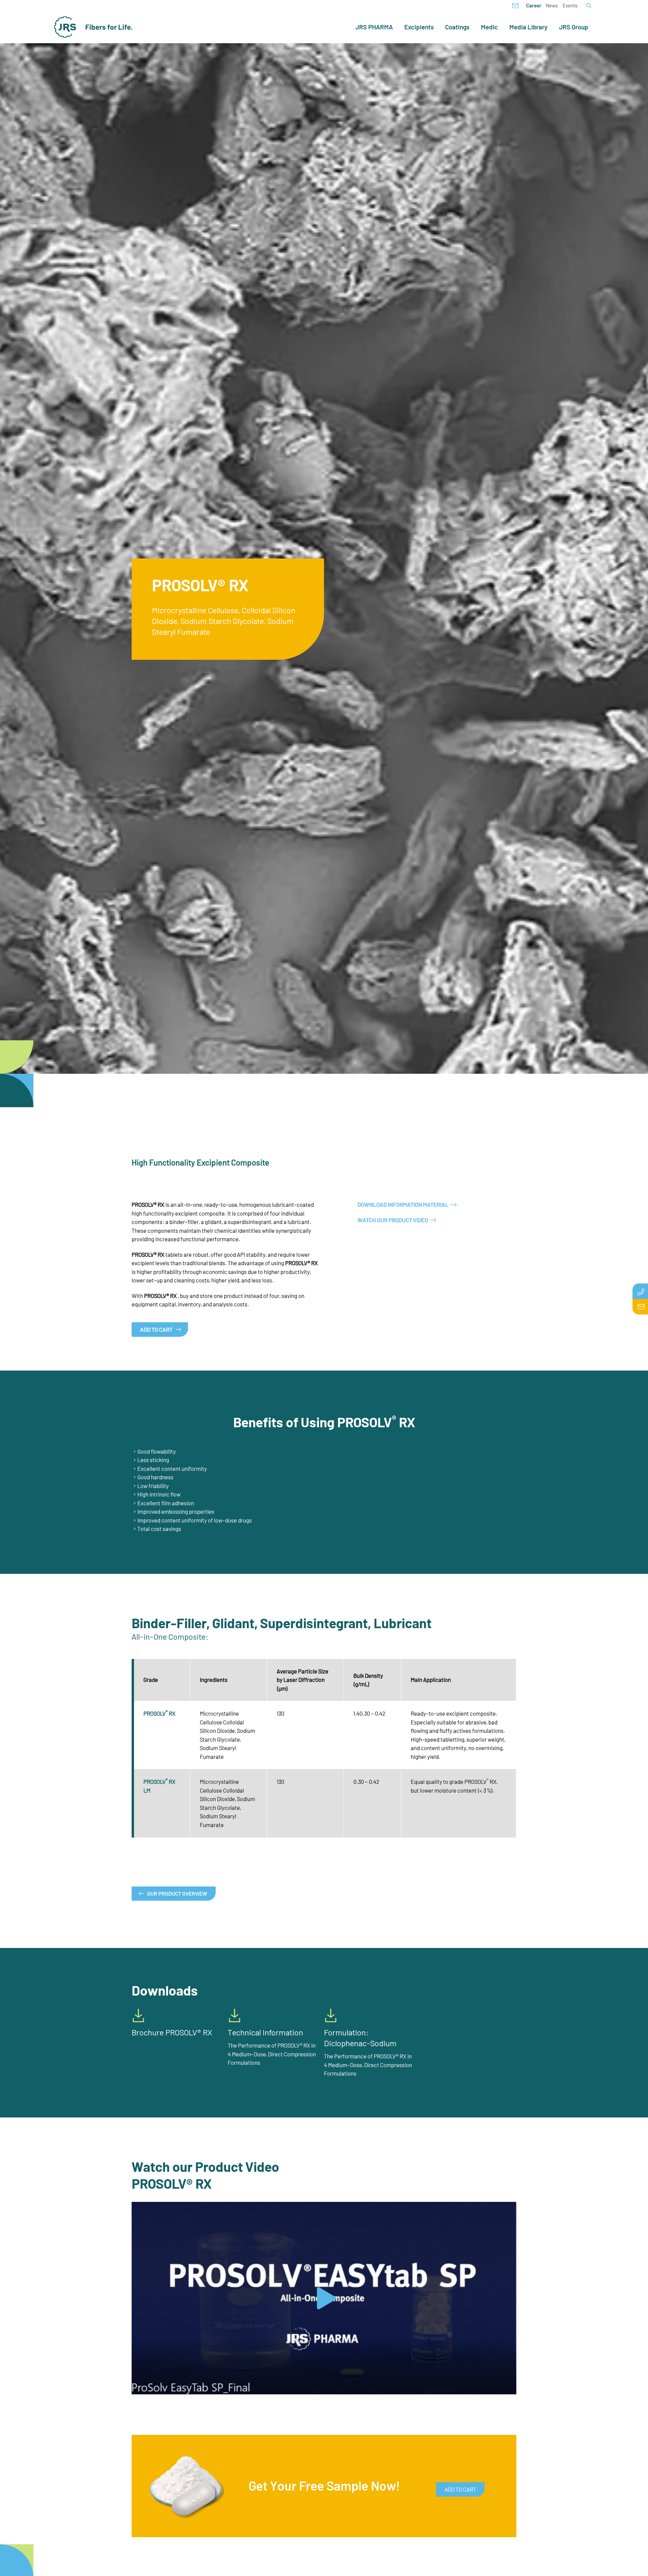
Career (534, 5)
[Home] (93, 27)
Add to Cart (156, 1329)
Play (137, 2389)
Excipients (419, 27)
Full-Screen (511, 2389)
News (552, 5)
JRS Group (574, 27)
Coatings (457, 27)
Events (570, 5)
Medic (489, 27)
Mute (500, 2389)
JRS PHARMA (374, 27)
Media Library (528, 27)
